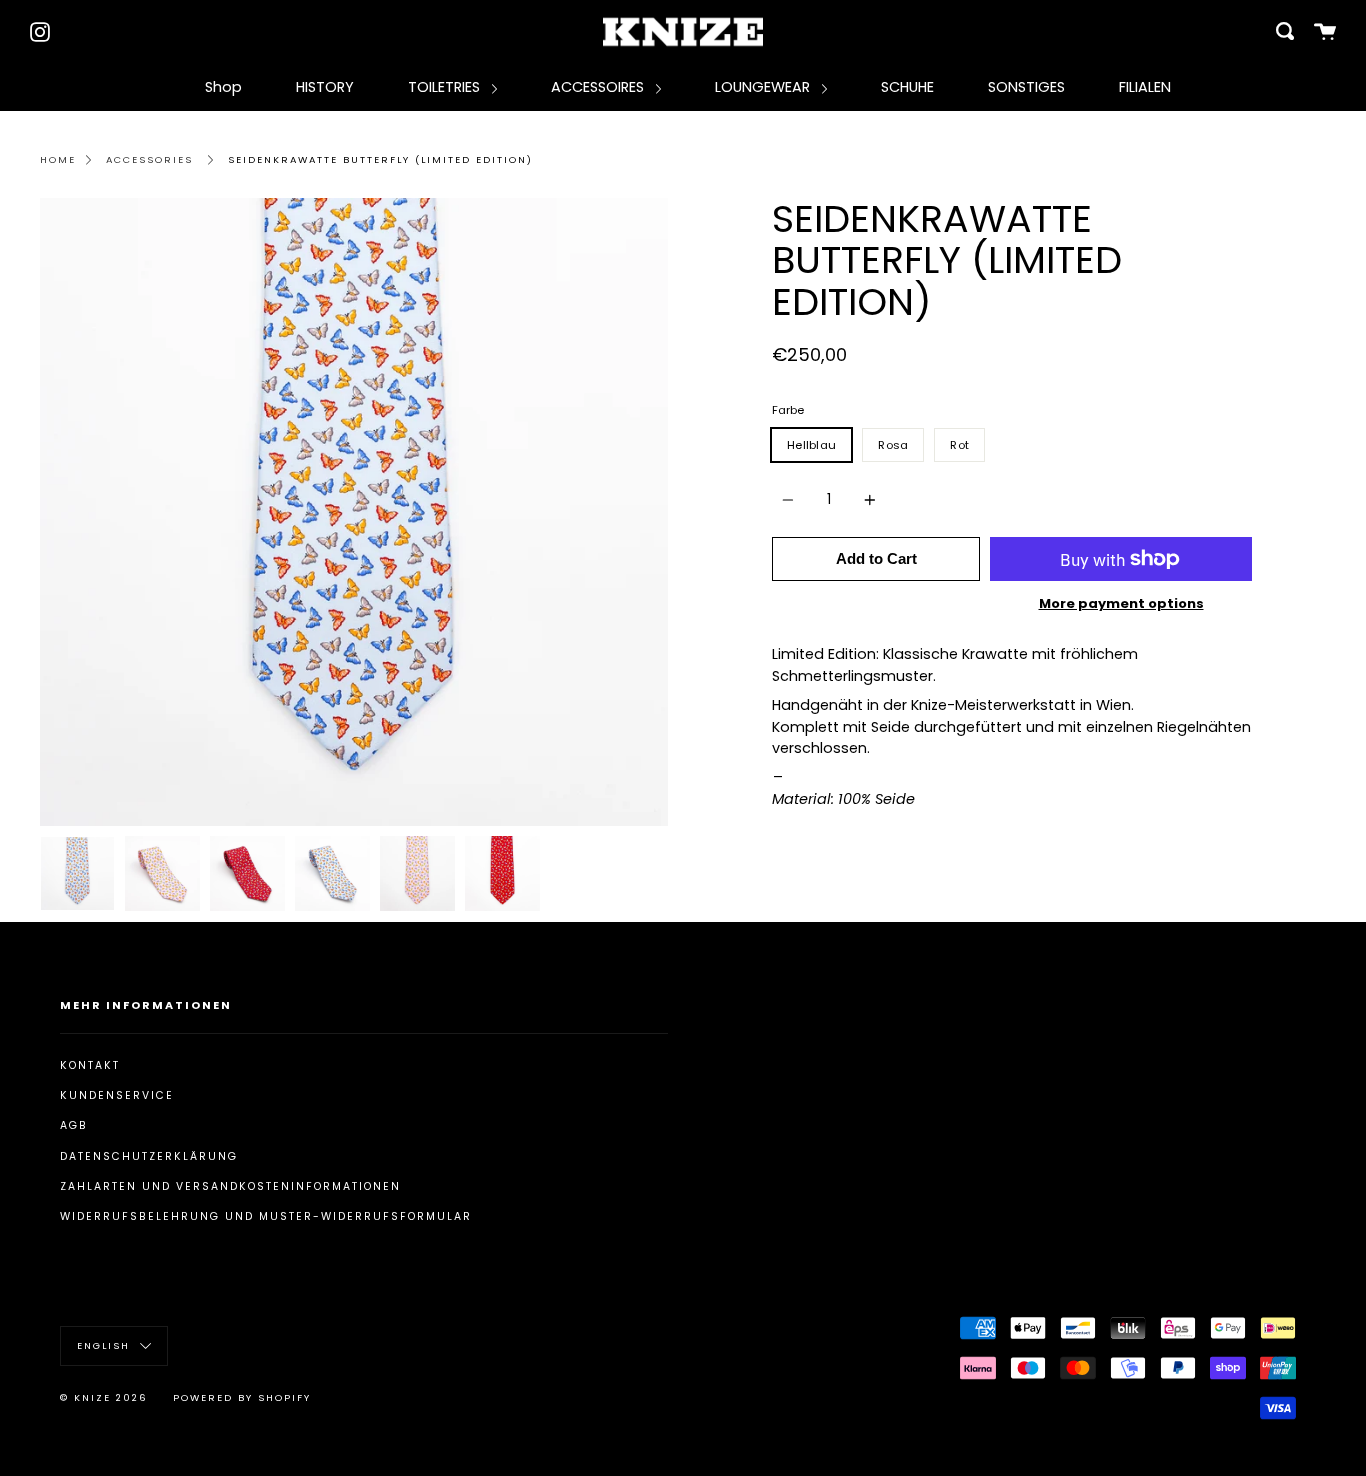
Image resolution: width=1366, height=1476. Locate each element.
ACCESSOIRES (599, 87)
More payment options (1121, 603)
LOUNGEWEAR (764, 87)
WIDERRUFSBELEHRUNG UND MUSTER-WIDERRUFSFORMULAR (266, 1216)
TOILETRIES (446, 87)
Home (58, 159)
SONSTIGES (1026, 87)
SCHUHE (907, 87)
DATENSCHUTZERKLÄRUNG (149, 1156)
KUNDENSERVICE (117, 1095)
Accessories (149, 159)
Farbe (788, 410)
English (106, 1345)
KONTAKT (90, 1065)
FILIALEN (1145, 87)
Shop (223, 87)
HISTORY (325, 87)
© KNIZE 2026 (104, 1397)
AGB (74, 1125)
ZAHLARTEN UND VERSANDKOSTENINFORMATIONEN (230, 1186)
